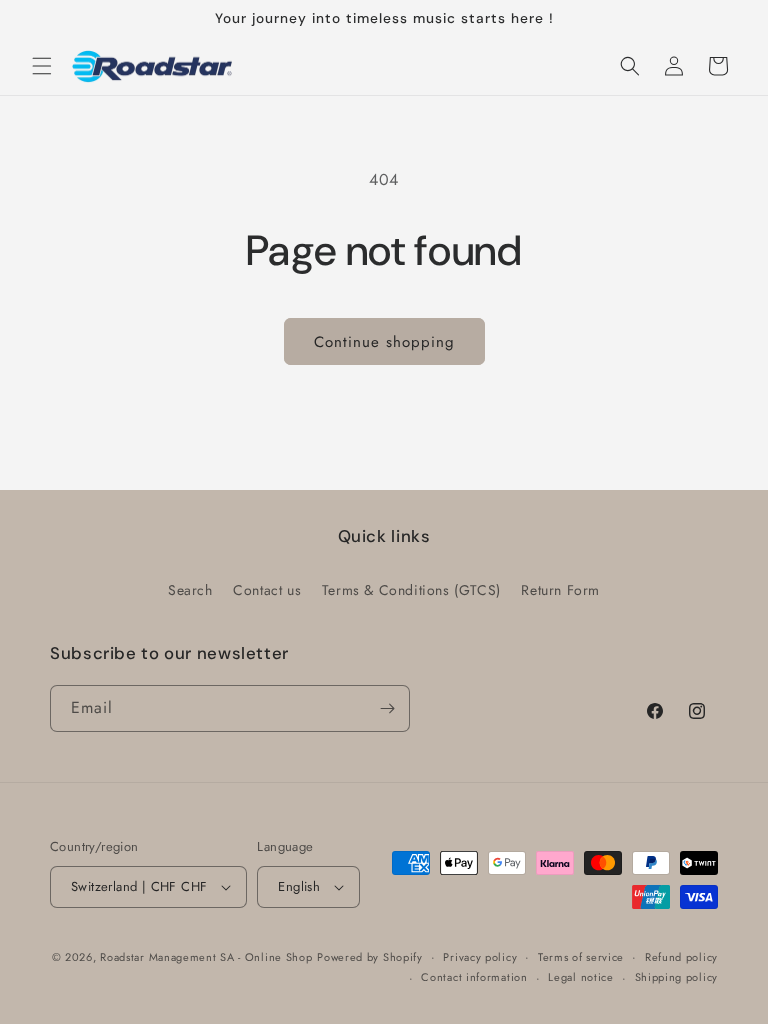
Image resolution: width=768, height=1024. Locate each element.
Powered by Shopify (370, 957)
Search (190, 590)
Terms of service (581, 957)
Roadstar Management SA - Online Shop (206, 957)
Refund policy (681, 957)
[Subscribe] (387, 708)
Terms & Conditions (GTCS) (411, 590)
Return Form (560, 590)
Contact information (474, 977)
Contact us (267, 590)
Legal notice (580, 977)
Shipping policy (677, 977)
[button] (42, 66)
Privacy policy (480, 957)
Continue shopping (384, 342)
